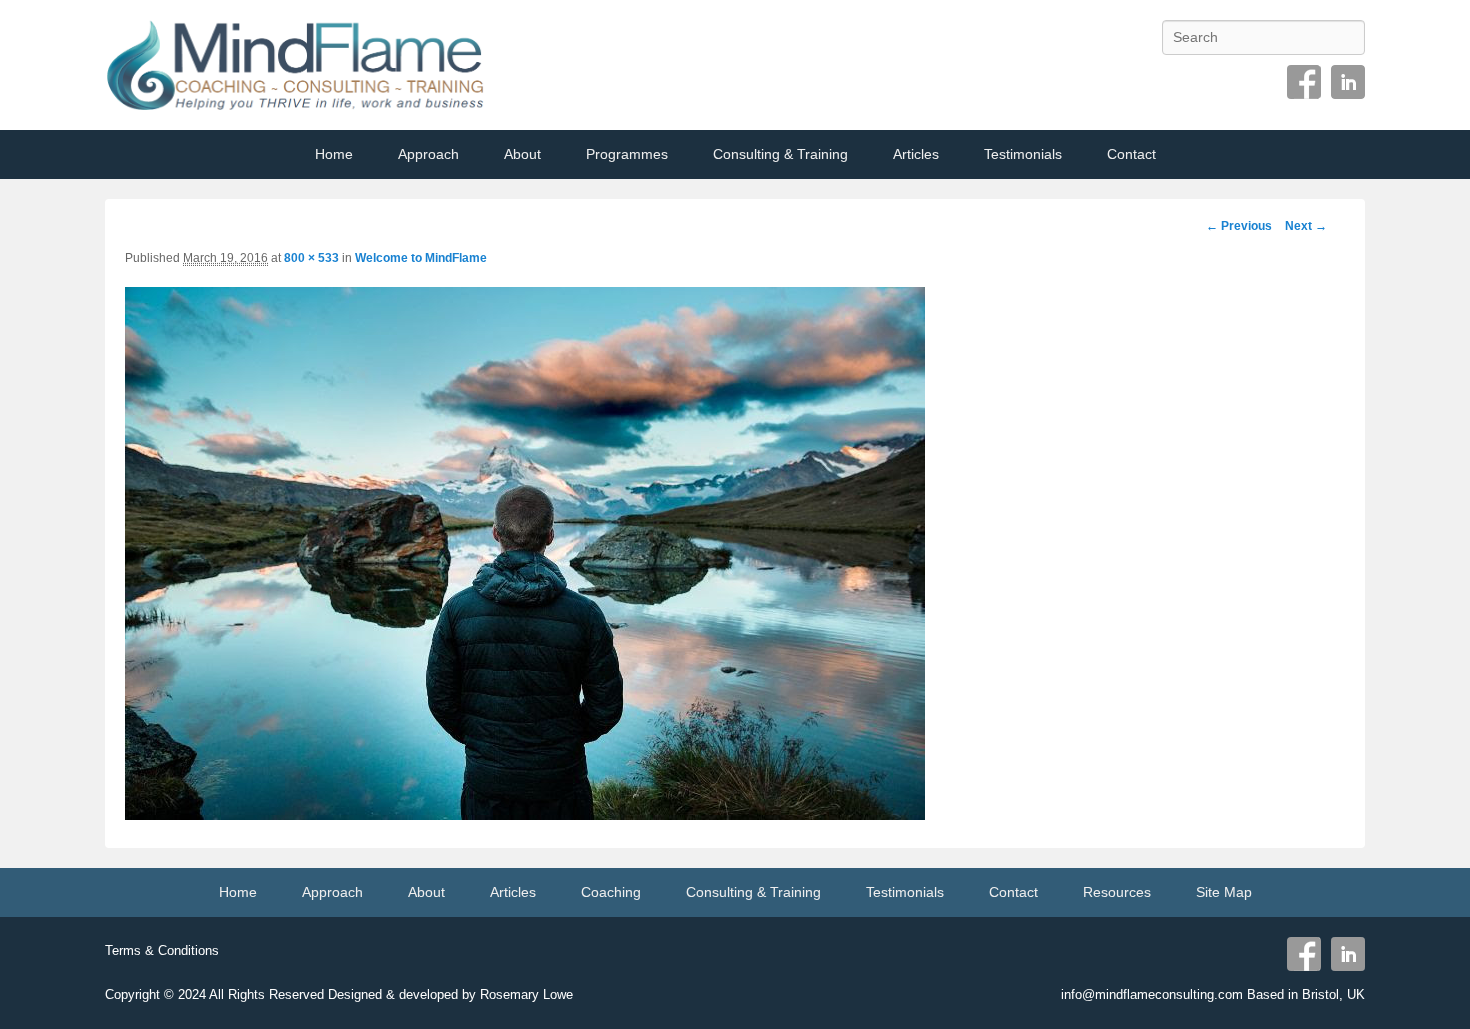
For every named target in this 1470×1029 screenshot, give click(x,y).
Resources (1117, 892)
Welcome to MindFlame (421, 258)
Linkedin (1348, 82)
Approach (428, 154)
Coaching (611, 892)
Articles (916, 154)
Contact (1131, 154)
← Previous (1239, 226)
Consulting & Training (780, 154)
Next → (1306, 226)
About (522, 154)
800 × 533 (311, 258)
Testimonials (1023, 154)
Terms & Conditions (162, 950)
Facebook (1304, 82)
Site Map (1224, 892)
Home (334, 154)
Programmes (627, 154)
